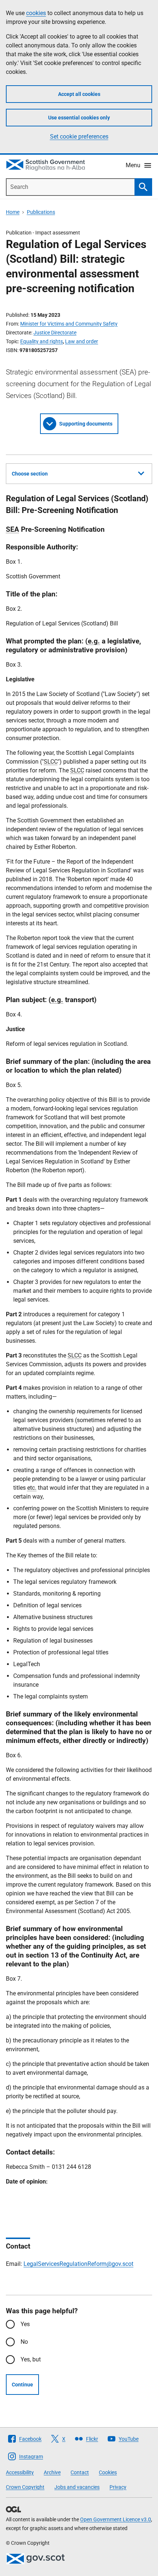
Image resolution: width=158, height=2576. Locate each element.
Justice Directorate (55, 333)
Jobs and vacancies (77, 2487)
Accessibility (20, 2472)
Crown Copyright (25, 2487)
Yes (25, 2324)
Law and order (82, 341)
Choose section (30, 474)
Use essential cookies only (79, 118)
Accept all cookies (79, 94)
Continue (22, 2385)
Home (13, 212)
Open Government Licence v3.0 (116, 2519)
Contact (80, 2472)
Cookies (108, 2472)
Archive (52, 2472)
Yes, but (31, 2359)
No (24, 2342)
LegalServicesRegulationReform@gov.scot (78, 2264)
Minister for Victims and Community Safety (69, 324)
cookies (36, 13)
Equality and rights (42, 341)
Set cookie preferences (79, 137)
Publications (41, 212)
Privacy (118, 2487)
